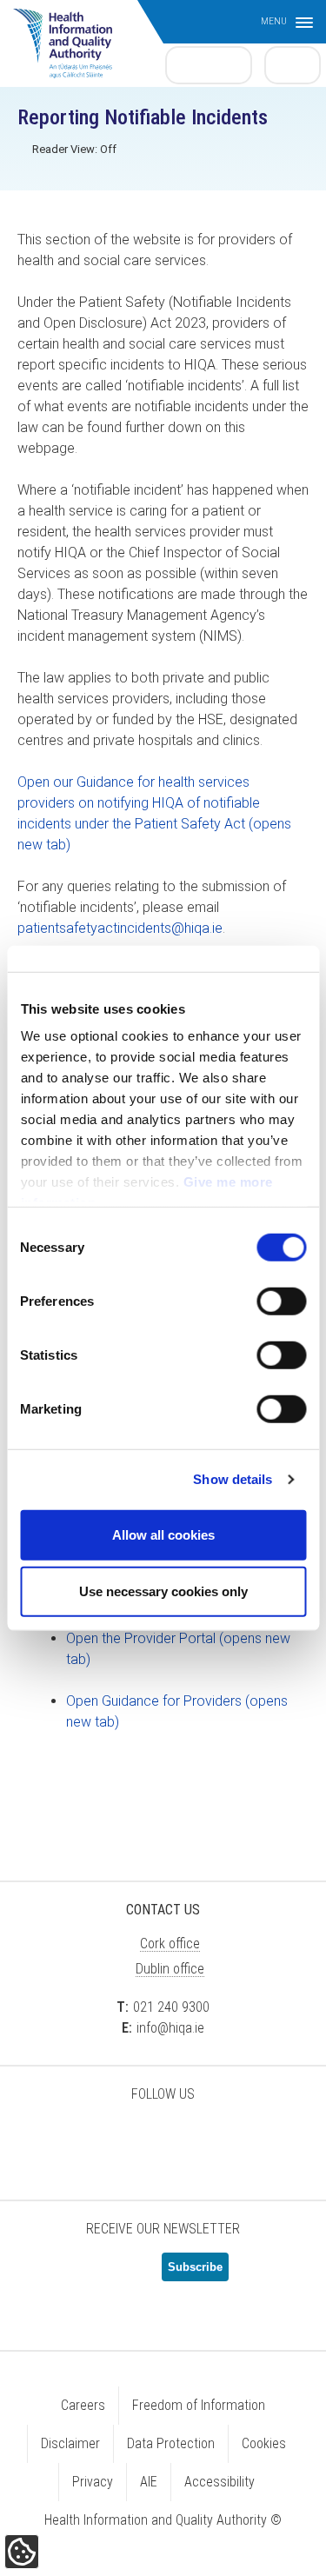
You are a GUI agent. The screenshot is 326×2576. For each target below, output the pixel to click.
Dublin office (170, 1969)
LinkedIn (163, 2140)
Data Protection (171, 2443)
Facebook (120, 2140)
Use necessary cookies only (163, 1591)
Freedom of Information (199, 2405)
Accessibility (220, 2482)
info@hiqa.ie (170, 2028)
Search (293, 64)
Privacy (93, 2482)
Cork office (170, 1944)
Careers (83, 2405)
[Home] (71, 35)
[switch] (281, 1301)
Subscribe (195, 2267)
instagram (250, 2140)
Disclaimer (70, 2443)
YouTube (207, 2140)
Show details (233, 1479)
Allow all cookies (163, 1534)
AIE (149, 2482)
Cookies (264, 2443)
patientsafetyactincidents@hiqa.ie (120, 928)
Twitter (77, 2140)
